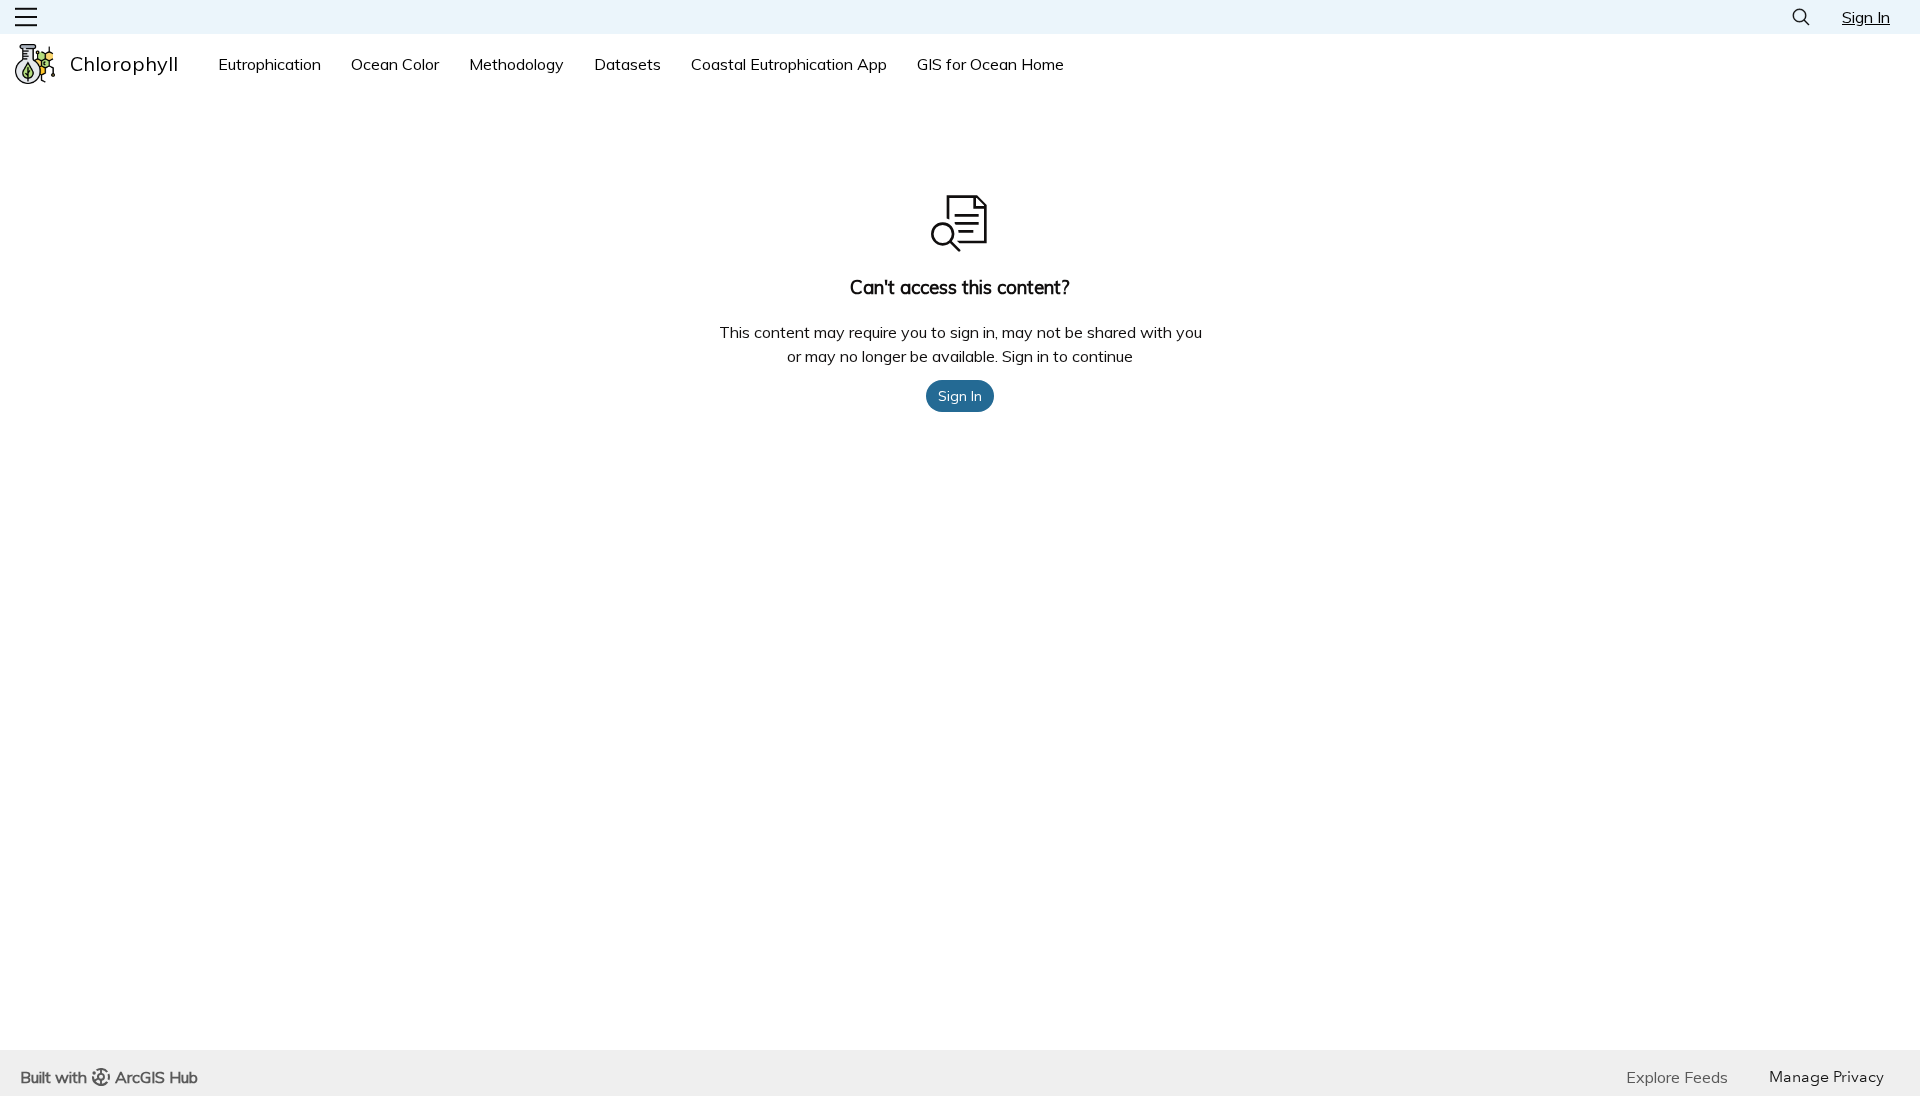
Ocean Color (395, 64)
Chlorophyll (124, 63)
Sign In (1866, 17)
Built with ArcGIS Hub (109, 1077)
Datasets (627, 64)
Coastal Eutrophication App (789, 64)
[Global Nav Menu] (26, 17)
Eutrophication (269, 64)
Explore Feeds (1677, 1077)
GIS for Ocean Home (990, 64)
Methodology (516, 64)
